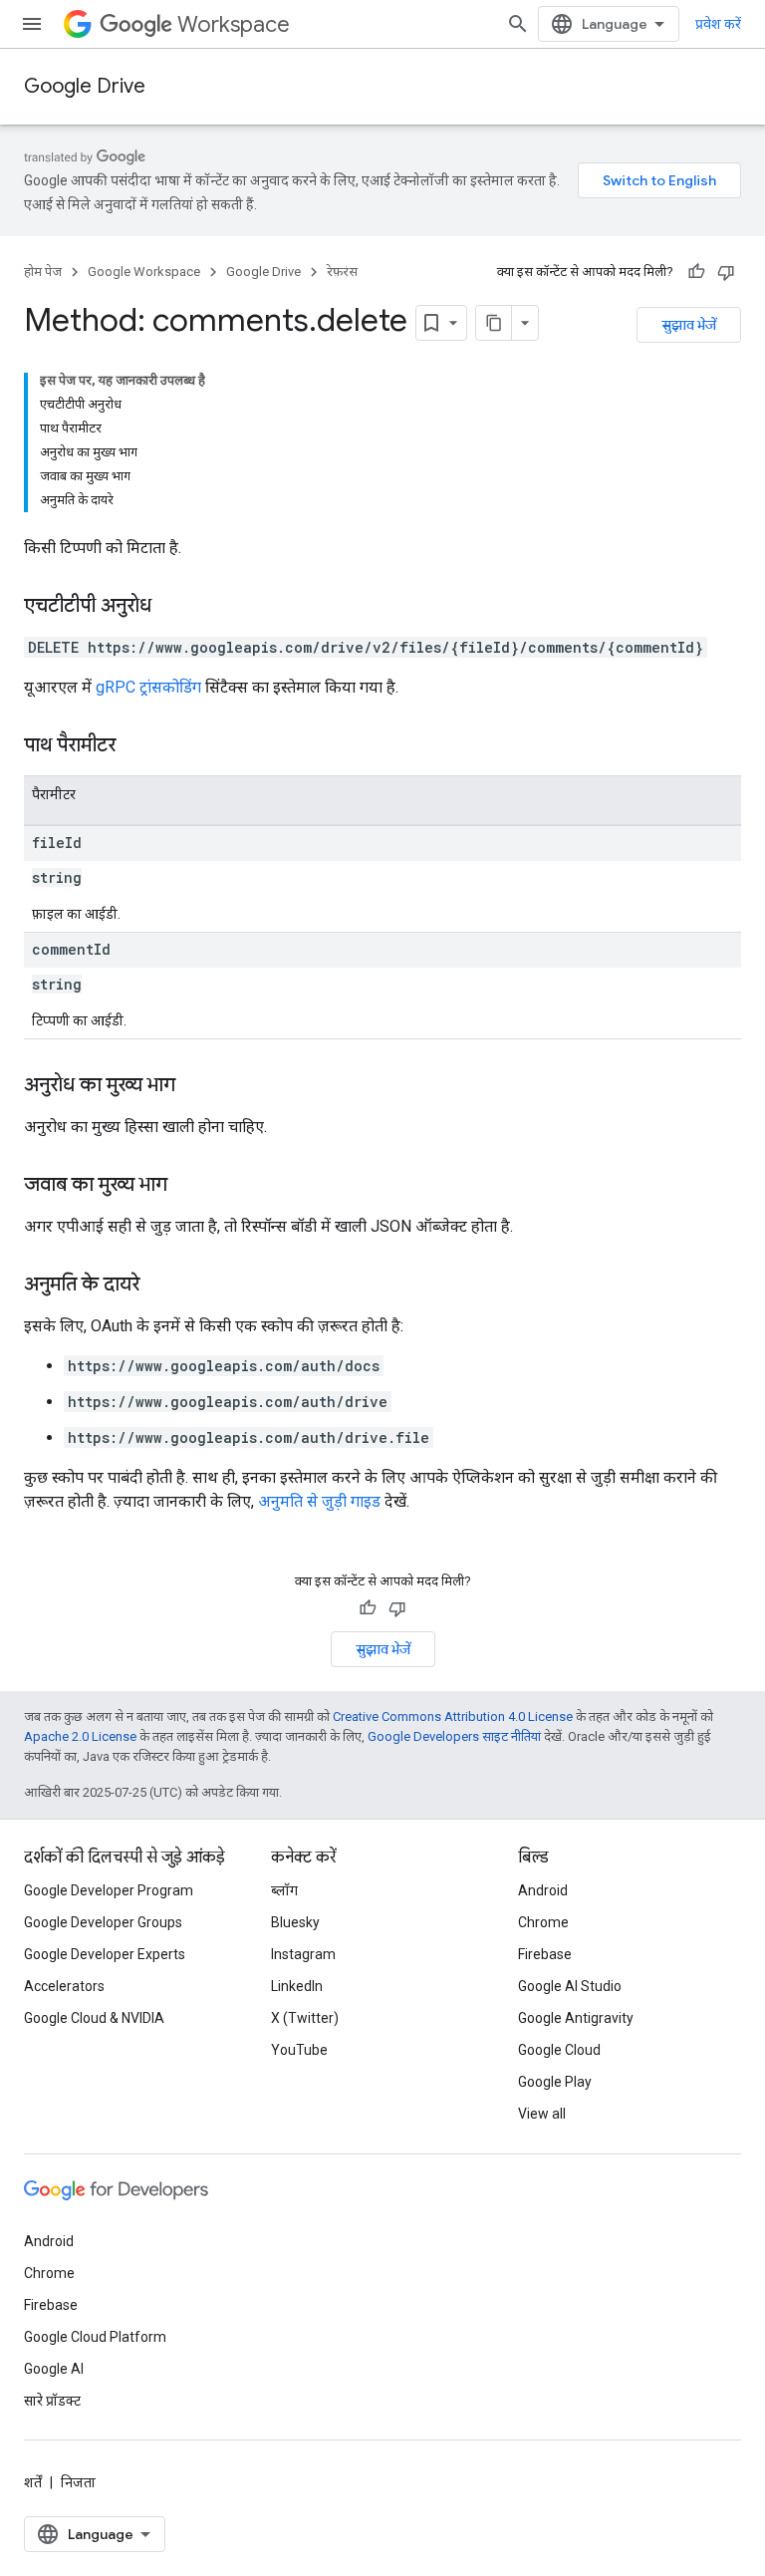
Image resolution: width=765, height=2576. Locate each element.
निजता (78, 2482)
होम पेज (43, 272)
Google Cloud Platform (95, 2337)
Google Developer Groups (103, 1922)
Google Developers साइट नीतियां (454, 1736)
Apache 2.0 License (80, 1736)
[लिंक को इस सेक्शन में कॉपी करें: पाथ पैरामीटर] (135, 746)
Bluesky (295, 1922)
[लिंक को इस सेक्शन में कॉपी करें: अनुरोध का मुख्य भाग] (195, 1086)
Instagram (303, 1954)
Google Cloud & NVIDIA (94, 2018)
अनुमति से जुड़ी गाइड (319, 1501)
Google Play (555, 2082)
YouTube (299, 2050)
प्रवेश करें (718, 24)
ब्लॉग (284, 1890)
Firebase (545, 1954)
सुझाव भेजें (689, 325)
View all (542, 2114)
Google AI (54, 2369)
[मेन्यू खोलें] (32, 24)
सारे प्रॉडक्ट (52, 2401)
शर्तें (33, 2482)
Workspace (234, 24)
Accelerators (64, 1986)
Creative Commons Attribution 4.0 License (453, 1717)
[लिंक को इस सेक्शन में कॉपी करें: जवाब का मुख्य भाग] (187, 1186)
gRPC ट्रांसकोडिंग (148, 687)
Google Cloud (559, 2050)
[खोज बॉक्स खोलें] (518, 24)
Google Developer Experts (105, 1954)
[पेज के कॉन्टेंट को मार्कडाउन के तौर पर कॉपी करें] (494, 323)
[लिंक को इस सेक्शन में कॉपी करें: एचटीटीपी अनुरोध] (171, 607)
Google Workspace (144, 272)
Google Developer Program (109, 1890)
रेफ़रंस (342, 272)
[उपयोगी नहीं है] (726, 272)
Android (543, 1890)
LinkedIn (297, 1986)
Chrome (543, 1922)
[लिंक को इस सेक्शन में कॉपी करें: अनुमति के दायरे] (159, 1286)
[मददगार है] (696, 272)
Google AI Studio (570, 1986)
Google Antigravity (576, 2018)
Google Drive (85, 86)
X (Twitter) (305, 2018)
